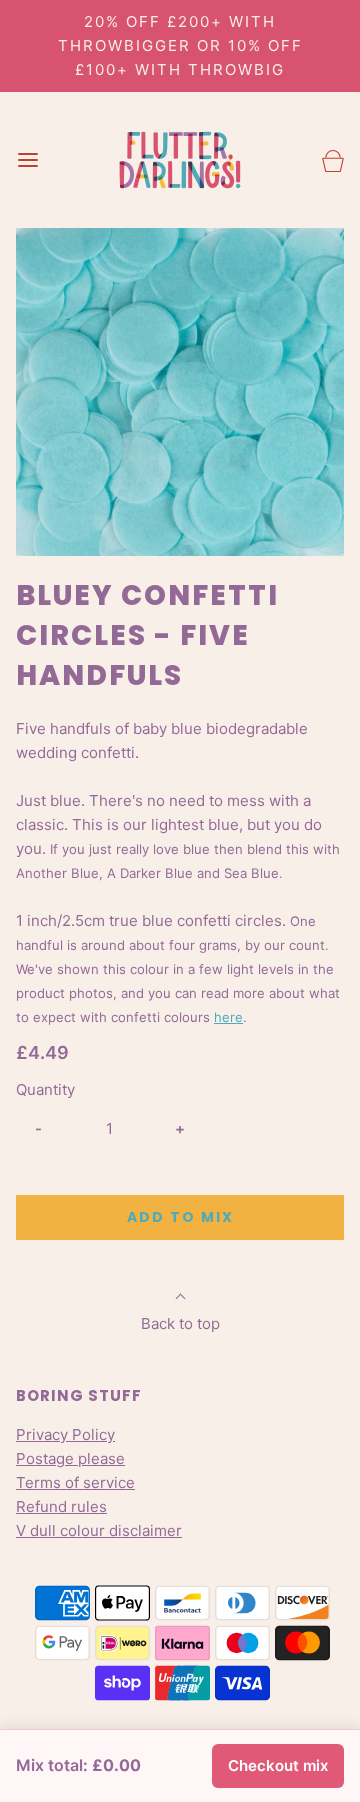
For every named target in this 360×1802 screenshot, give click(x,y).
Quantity (45, 1089)
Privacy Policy (65, 1434)
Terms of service (75, 1482)
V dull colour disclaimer (99, 1530)
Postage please (70, 1458)
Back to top (180, 1323)
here (228, 1017)
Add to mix (180, 1217)
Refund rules (61, 1506)
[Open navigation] (27, 160)
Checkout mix (278, 1765)
